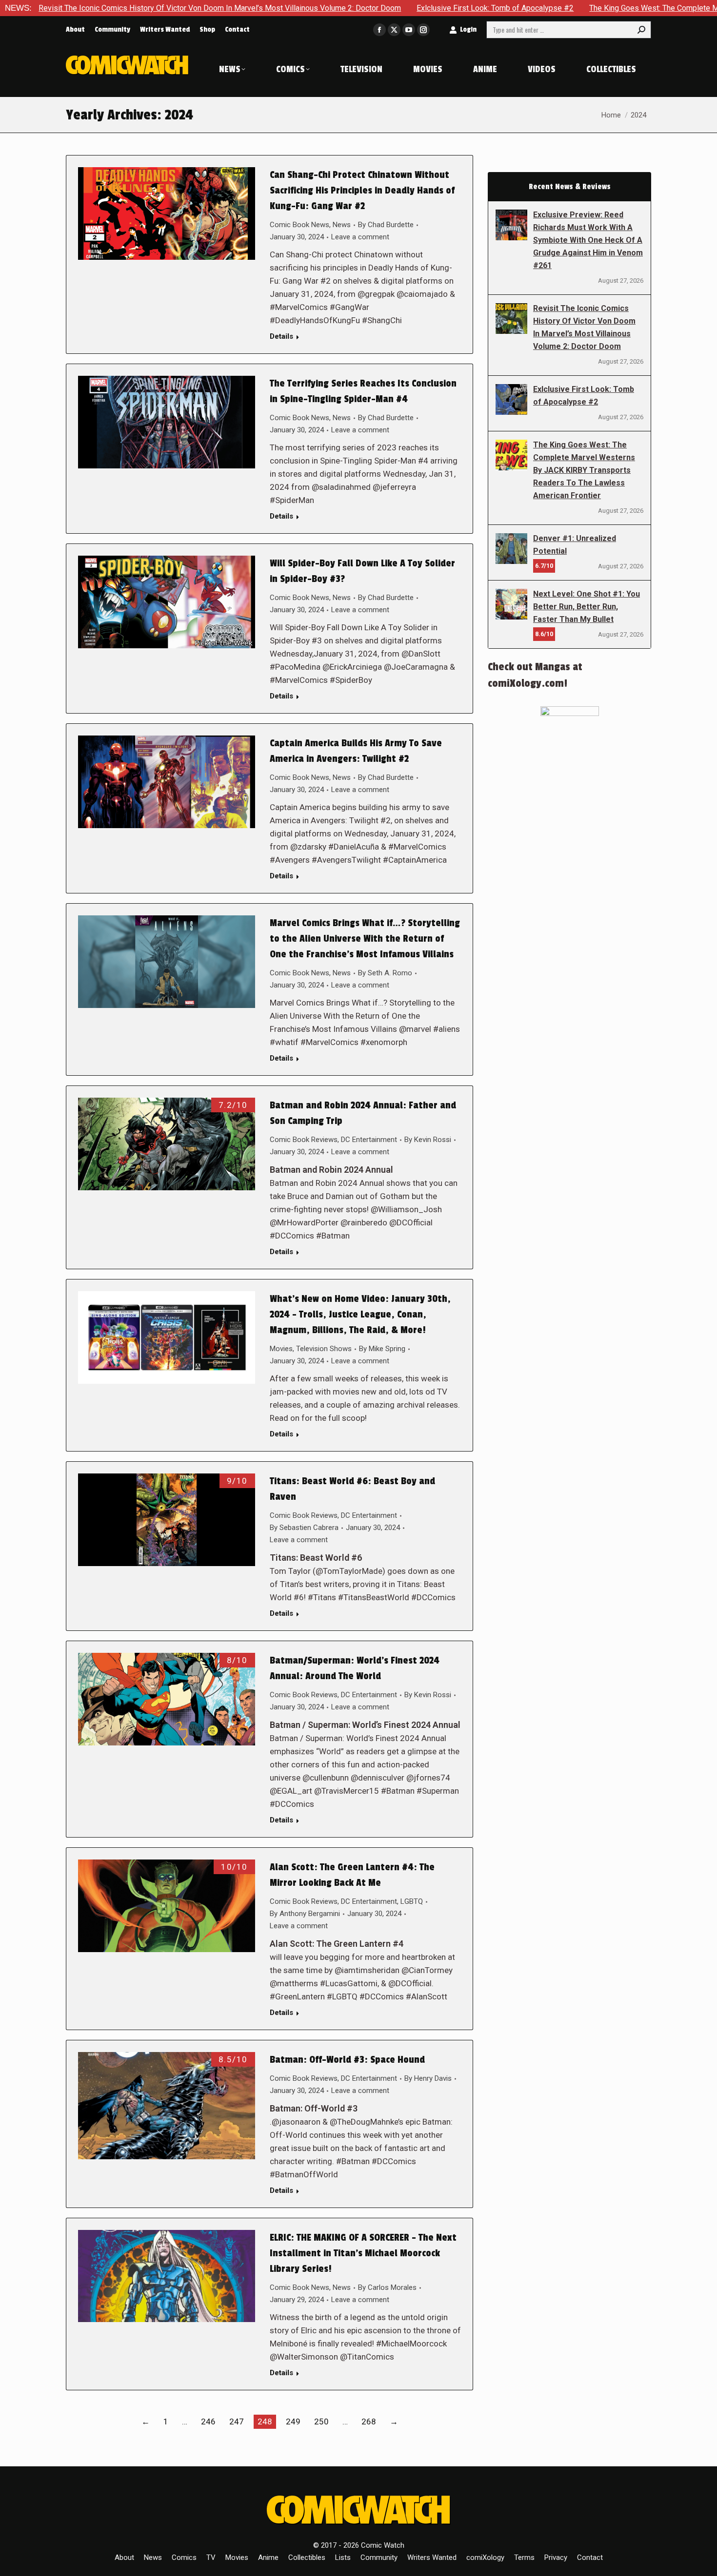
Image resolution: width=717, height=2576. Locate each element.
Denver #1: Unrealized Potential (575, 545)
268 (369, 2421)
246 (208, 2421)
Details (281, 336)
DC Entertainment (369, 1140)
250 (321, 2421)
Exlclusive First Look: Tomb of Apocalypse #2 (378, 8)
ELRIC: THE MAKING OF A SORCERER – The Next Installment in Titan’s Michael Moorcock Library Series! (363, 2253)
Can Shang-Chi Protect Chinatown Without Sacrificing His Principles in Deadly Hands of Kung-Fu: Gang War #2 (362, 191)
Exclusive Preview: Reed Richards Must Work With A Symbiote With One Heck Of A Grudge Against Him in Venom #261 (588, 240)
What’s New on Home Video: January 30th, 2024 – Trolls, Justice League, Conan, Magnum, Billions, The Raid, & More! (360, 1315)
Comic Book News (299, 225)
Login (468, 29)
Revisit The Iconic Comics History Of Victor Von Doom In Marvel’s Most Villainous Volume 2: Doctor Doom (584, 327)
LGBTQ (412, 1901)
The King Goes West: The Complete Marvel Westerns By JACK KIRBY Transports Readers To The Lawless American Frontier (584, 470)
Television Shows (324, 1349)
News (342, 225)
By (386, 225)
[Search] (641, 30)
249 (293, 2421)
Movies (281, 1349)
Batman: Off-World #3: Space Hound (347, 2060)
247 (237, 2421)
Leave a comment (360, 237)
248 (265, 2421)
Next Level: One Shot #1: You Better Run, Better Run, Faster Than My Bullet (587, 607)
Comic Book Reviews (304, 1140)
